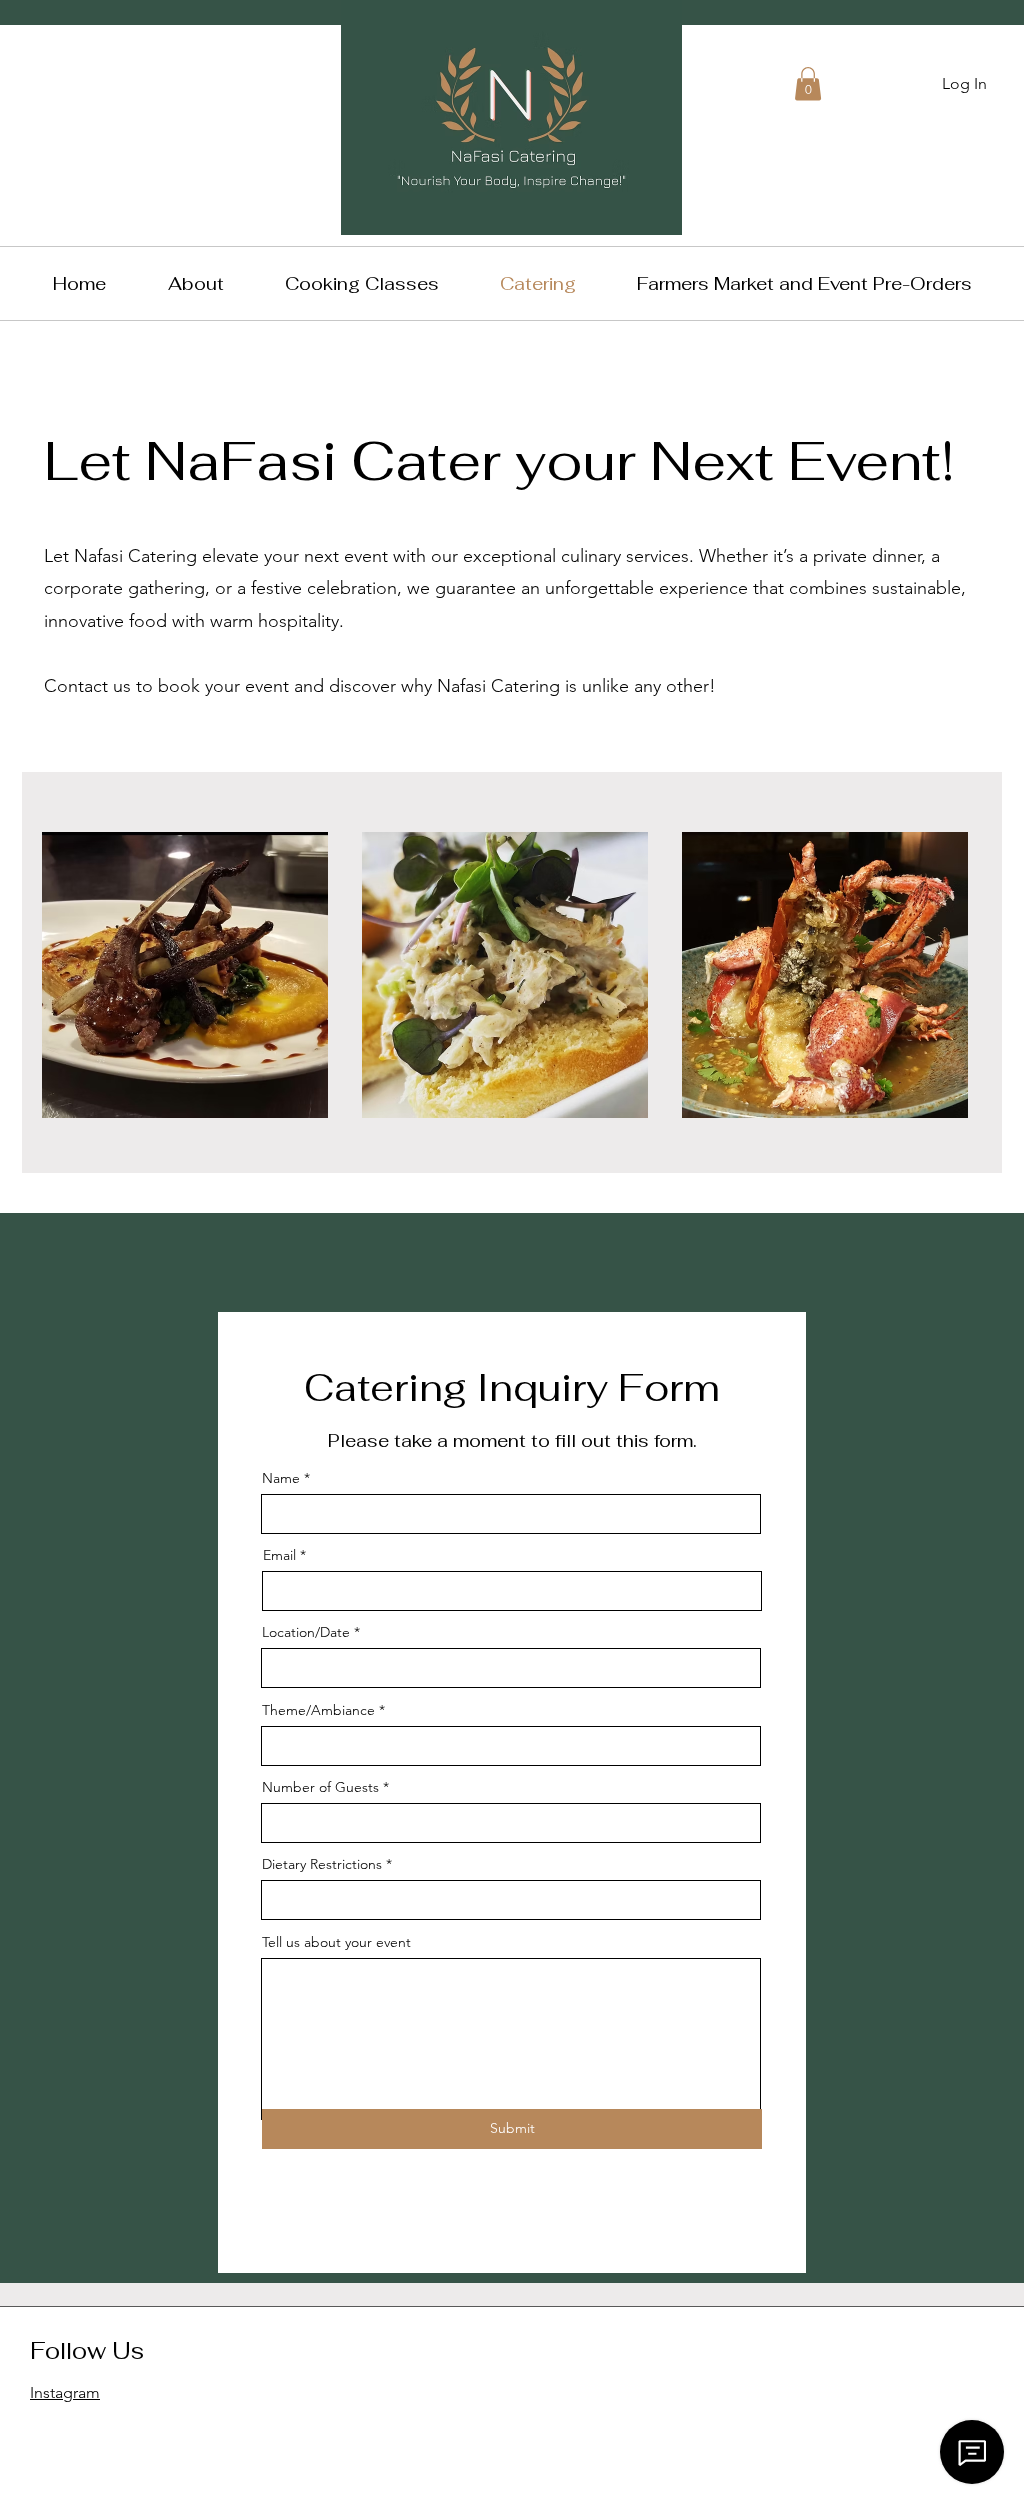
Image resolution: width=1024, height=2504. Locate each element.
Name (281, 1478)
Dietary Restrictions (322, 1864)
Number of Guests (320, 1787)
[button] (808, 83)
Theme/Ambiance (318, 1710)
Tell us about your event (336, 1942)
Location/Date (306, 1632)
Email (279, 1555)
